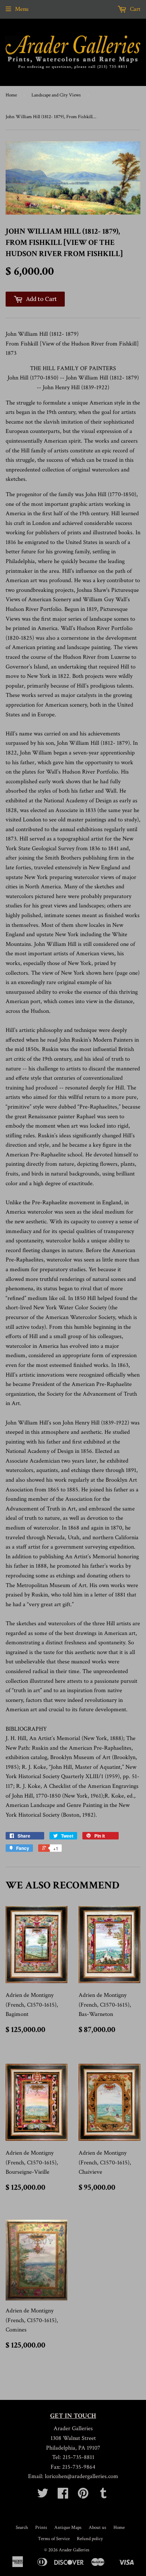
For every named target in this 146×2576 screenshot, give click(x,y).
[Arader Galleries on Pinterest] (83, 2496)
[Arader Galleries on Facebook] (63, 2496)
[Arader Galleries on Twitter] (43, 2496)
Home (11, 95)
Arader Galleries (74, 2550)
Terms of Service (54, 2539)
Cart (134, 9)
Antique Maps (68, 2528)
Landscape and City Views (56, 95)
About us (98, 2528)
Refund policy (90, 2539)
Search (22, 2528)
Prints (41, 2528)
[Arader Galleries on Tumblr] (103, 2496)
